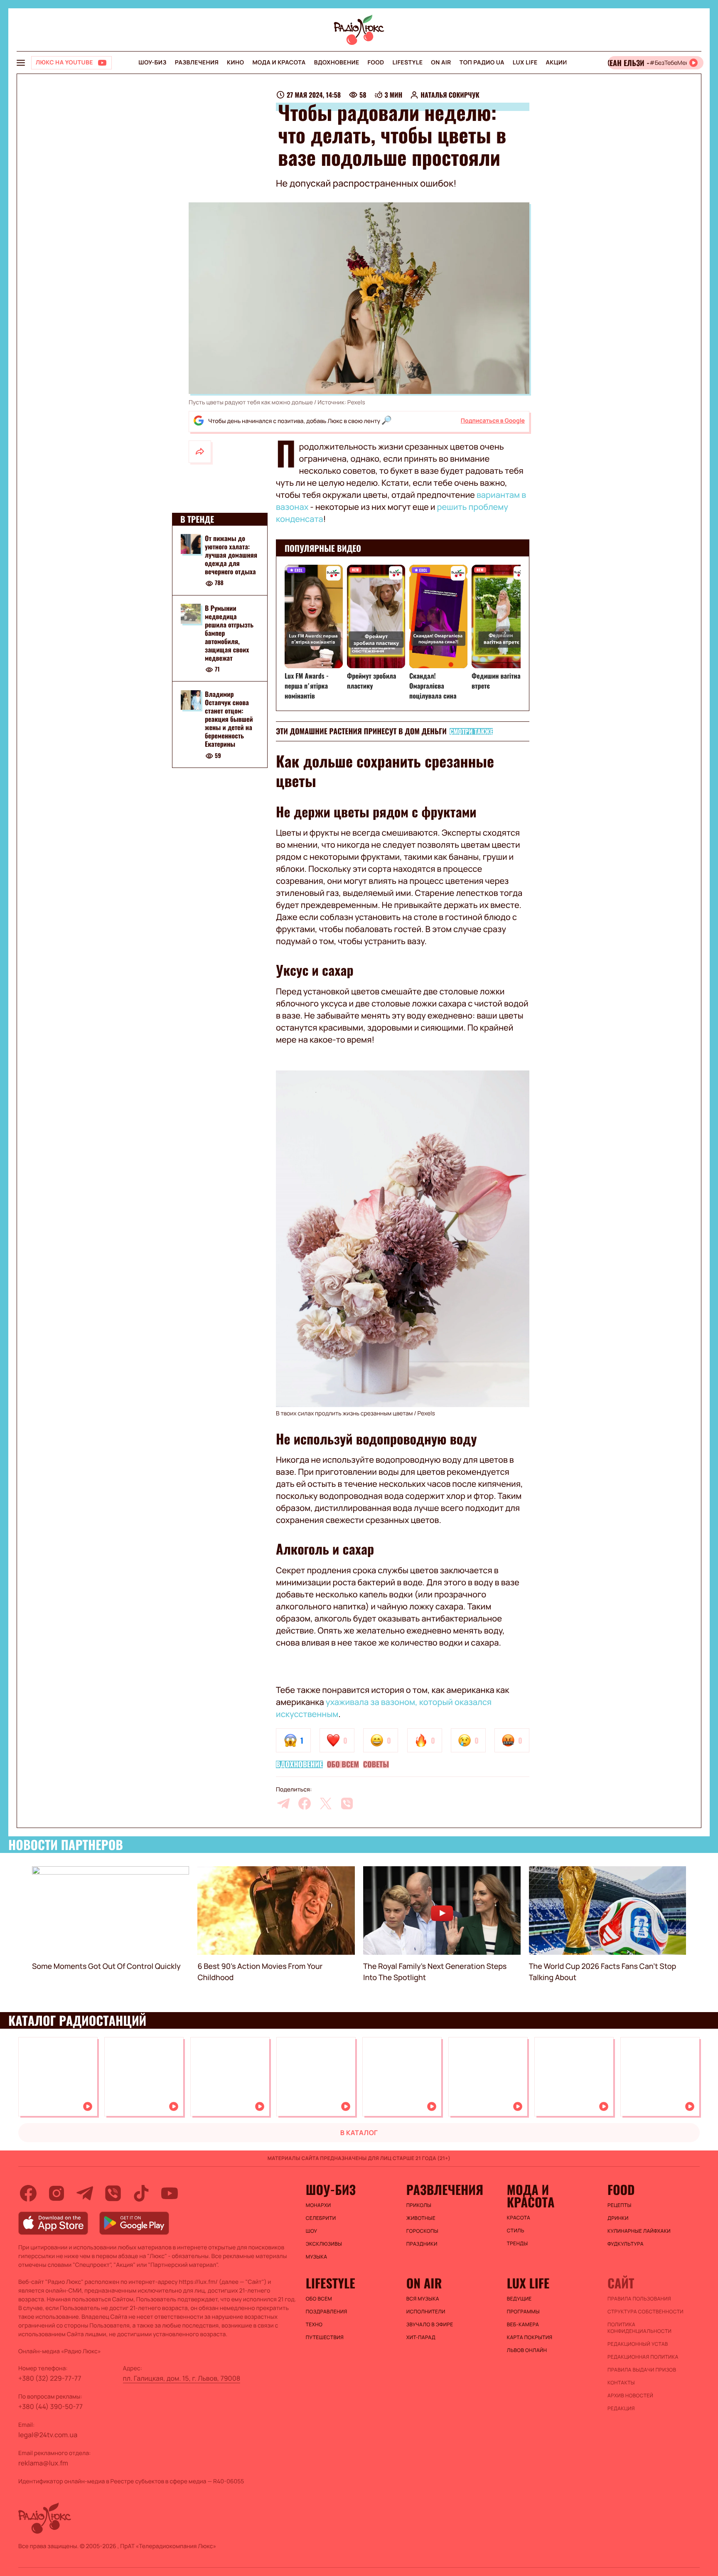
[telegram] (283, 1803)
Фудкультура (626, 2244)
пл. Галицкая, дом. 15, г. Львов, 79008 (182, 2378)
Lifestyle (407, 63)
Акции (557, 63)
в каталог (359, 2133)
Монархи (318, 2205)
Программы (523, 2312)
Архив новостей (630, 2396)
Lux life (525, 63)
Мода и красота (279, 63)
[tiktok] (141, 2193)
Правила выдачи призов (642, 2370)
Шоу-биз (152, 63)
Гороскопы (422, 2231)
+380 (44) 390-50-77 (50, 2406)
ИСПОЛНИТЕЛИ (426, 2312)
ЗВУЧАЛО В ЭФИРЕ (430, 2325)
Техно (314, 2325)
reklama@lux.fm (43, 2463)
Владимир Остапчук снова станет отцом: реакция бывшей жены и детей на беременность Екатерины (229, 719)
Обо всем (343, 1764)
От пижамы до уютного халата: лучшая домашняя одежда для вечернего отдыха (231, 555)
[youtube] (170, 2193)
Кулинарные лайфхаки (639, 2231)
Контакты (621, 2383)
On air (441, 63)
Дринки (618, 2218)
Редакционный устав (638, 2344)
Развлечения (197, 63)
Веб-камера (523, 2325)
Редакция (621, 2409)
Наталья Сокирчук (450, 95)
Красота (519, 2218)
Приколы (419, 2205)
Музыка (317, 2257)
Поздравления (327, 2312)
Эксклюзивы (324, 2244)
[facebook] (305, 1803)
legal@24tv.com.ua (48, 2435)
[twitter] (326, 1803)
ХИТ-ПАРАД (421, 2337)
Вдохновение (337, 63)
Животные (421, 2218)
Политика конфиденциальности (639, 2328)
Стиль (516, 2231)
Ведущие (519, 2299)
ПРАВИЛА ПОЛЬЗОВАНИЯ (639, 2299)
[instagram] (57, 2193)
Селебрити (321, 2218)
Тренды (518, 2244)
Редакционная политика (643, 2357)
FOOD (376, 63)
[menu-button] (21, 63)
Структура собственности (645, 2312)
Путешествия (325, 2337)
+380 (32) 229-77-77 (50, 2378)
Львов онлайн (527, 2350)
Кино (235, 63)
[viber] (347, 1803)
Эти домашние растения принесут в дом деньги (361, 731)
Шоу (312, 2231)
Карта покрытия (530, 2337)
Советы (376, 1764)
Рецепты (620, 2205)
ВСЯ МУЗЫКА (423, 2299)
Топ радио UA (482, 63)
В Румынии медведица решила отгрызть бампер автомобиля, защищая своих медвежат (229, 633)
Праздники (422, 2244)
